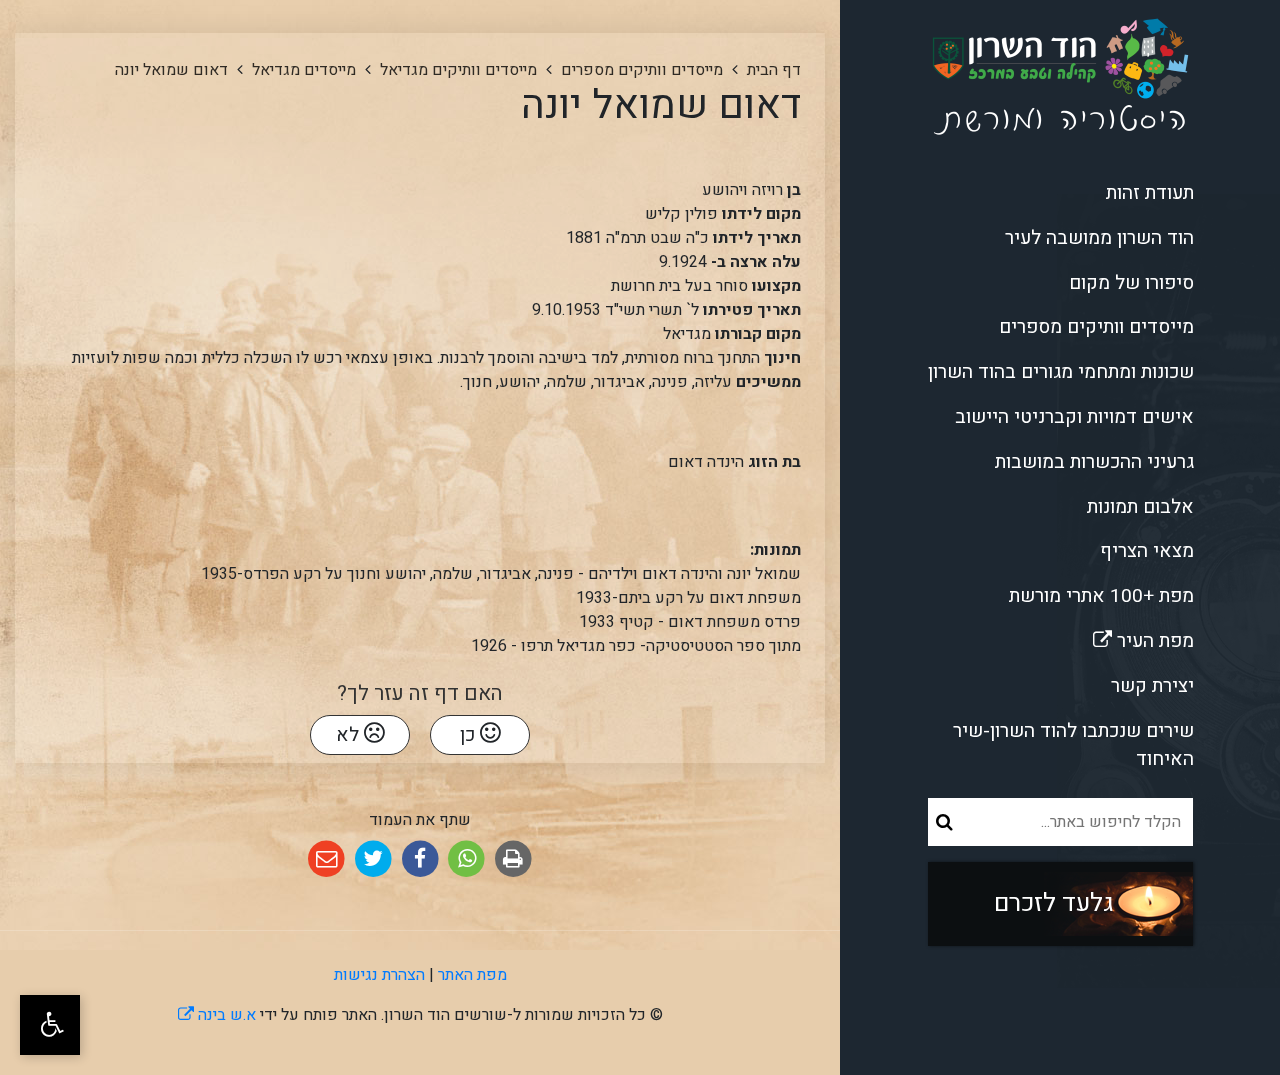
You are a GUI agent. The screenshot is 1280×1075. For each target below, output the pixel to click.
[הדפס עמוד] (513, 859)
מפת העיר (1086, 637)
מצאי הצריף (1147, 551)
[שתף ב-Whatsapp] (466, 859)
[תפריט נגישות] (50, 1025)
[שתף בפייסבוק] (420, 859)
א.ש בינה (217, 1015)
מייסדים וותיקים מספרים (1096, 327)
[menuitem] (1060, 193)
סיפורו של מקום (1131, 283)
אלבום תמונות (1140, 507)
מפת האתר (472, 975)
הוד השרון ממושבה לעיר (1099, 238)
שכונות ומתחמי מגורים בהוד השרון (1061, 372)
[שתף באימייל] (326, 859)
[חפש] (944, 822)
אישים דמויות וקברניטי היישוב (1074, 417)
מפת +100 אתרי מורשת (1101, 596)
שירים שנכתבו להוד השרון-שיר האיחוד (1073, 745)
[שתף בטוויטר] (373, 859)
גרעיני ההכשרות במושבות (1094, 462)
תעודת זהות (1150, 193)
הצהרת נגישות (379, 975)
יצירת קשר (1152, 686)
